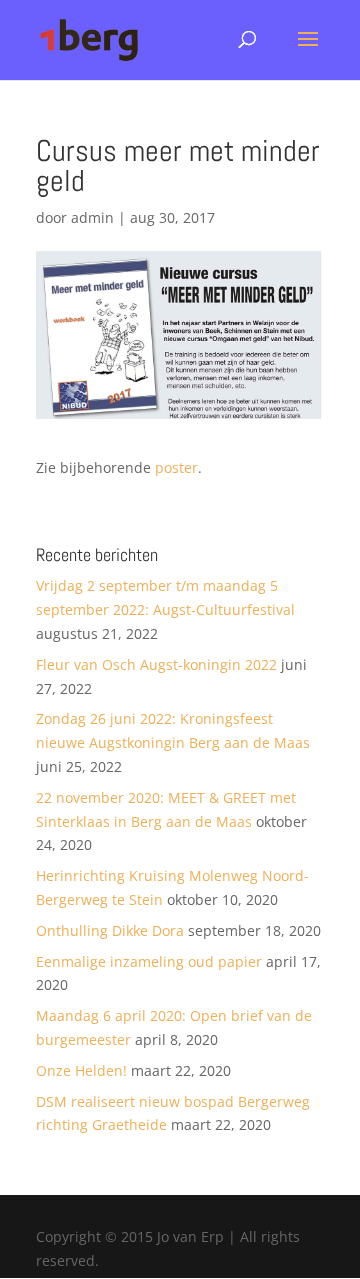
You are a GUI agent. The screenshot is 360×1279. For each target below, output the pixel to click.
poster (176, 467)
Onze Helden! (81, 1070)
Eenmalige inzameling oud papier (149, 961)
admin (92, 217)
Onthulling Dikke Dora (110, 930)
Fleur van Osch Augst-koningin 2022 (156, 664)
